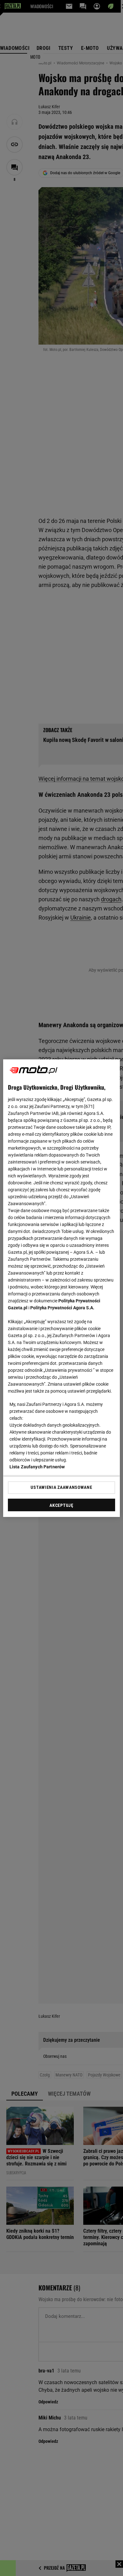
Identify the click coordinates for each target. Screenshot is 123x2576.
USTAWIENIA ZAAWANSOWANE (61, 1487)
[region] (62, 1288)
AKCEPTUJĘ (61, 1505)
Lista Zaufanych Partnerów (37, 1467)
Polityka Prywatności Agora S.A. (62, 1308)
